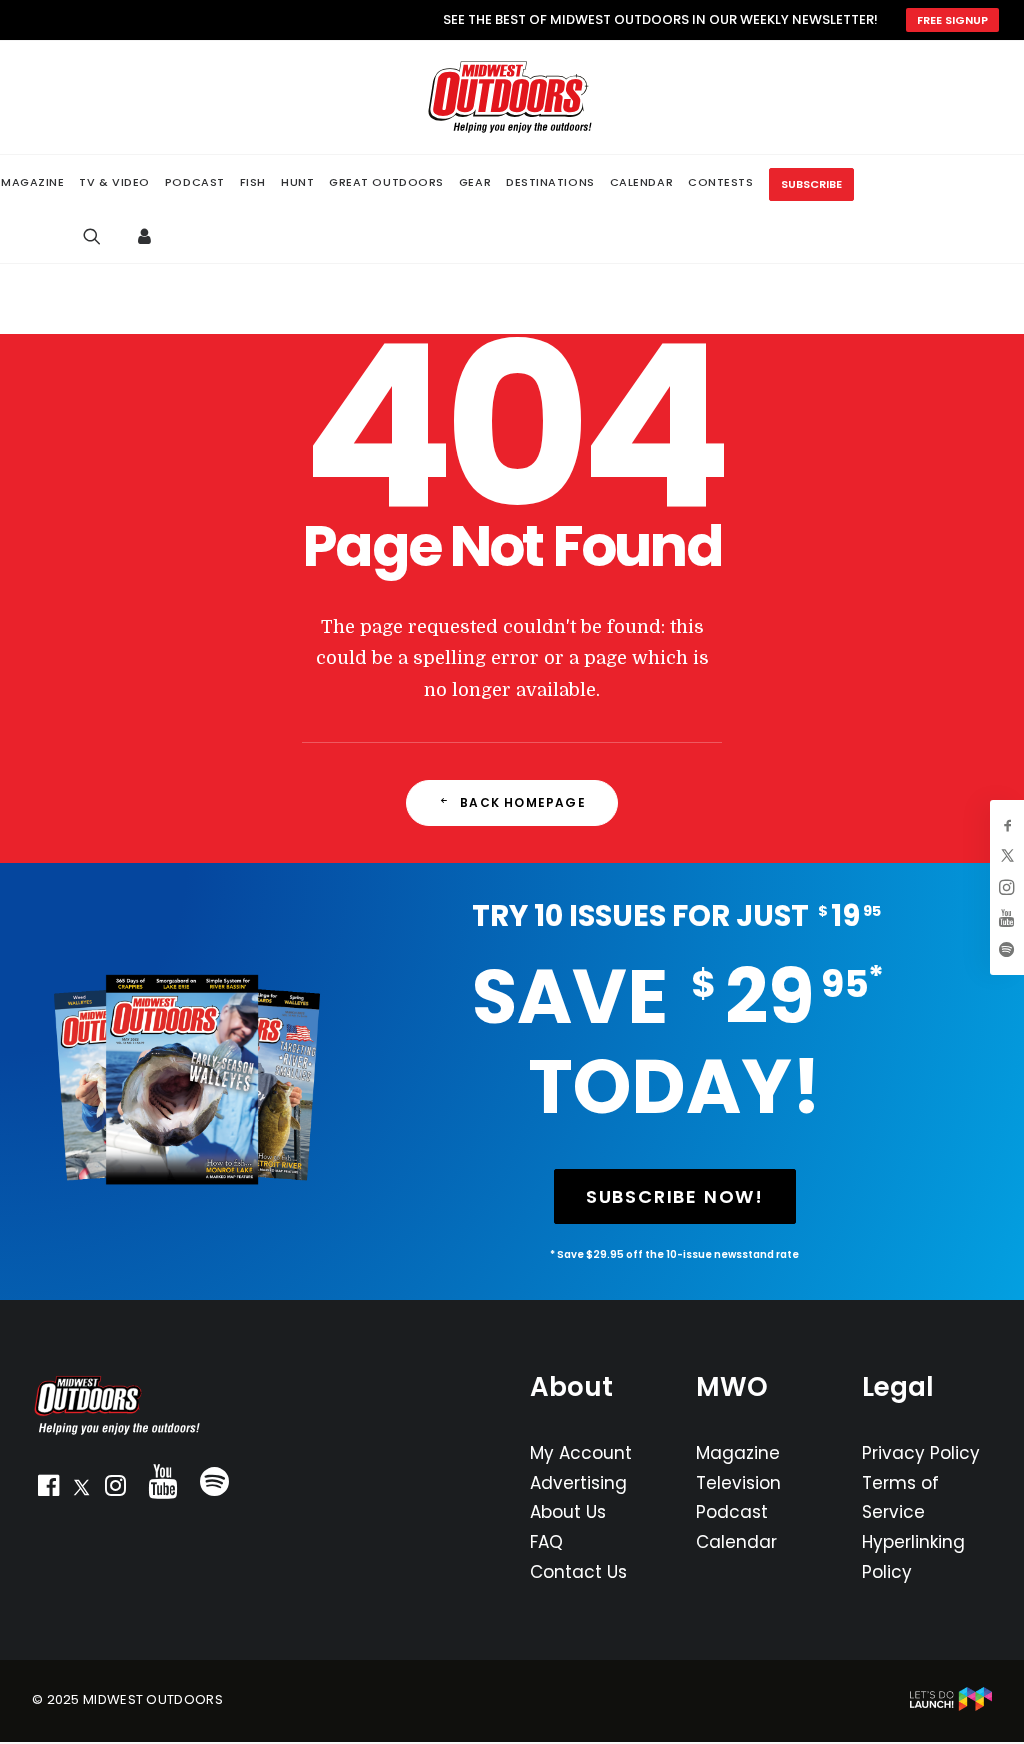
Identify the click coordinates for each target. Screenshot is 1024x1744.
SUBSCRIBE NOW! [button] (675, 1196)
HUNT (297, 182)
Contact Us (578, 1572)
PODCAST (195, 182)
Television (738, 1483)
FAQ (546, 1542)
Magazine (738, 1453)
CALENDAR (641, 182)
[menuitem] (114, 182)
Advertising (578, 1483)
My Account (581, 1453)
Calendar (736, 1542)
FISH (253, 182)
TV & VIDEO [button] (114, 182)
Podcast (732, 1512)
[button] (48, 1490)
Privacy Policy (921, 1453)
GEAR (475, 182)
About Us (568, 1512)
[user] (149, 236)
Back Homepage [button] (523, 802)
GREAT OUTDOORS (386, 182)
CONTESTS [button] (720, 182)
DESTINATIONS (550, 182)
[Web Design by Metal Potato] (951, 1706)
